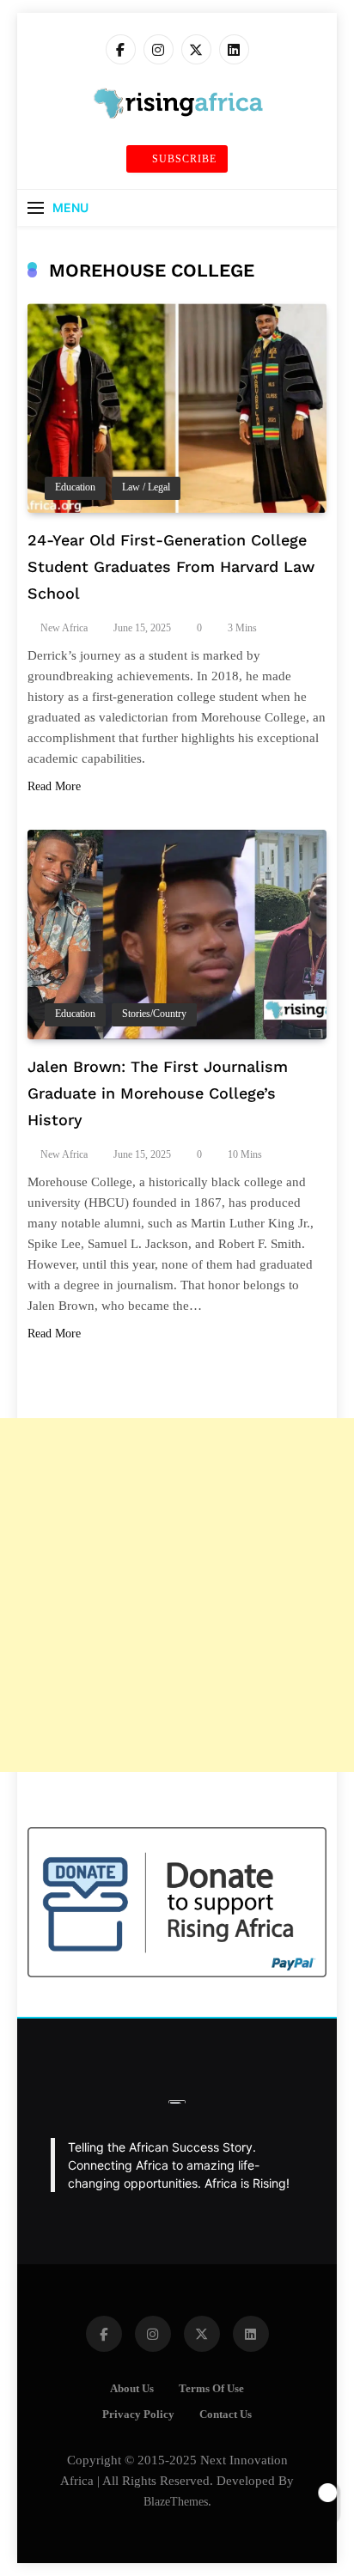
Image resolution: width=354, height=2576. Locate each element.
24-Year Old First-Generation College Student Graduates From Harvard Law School (171, 566)
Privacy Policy (138, 2415)
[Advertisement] (177, 1595)
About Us (132, 2389)
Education (75, 487)
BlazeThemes (176, 2501)
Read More (54, 786)
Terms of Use (211, 2389)
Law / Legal (146, 487)
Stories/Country (154, 1014)
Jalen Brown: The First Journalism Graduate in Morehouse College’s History (158, 1093)
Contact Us (226, 2415)
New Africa (64, 628)
